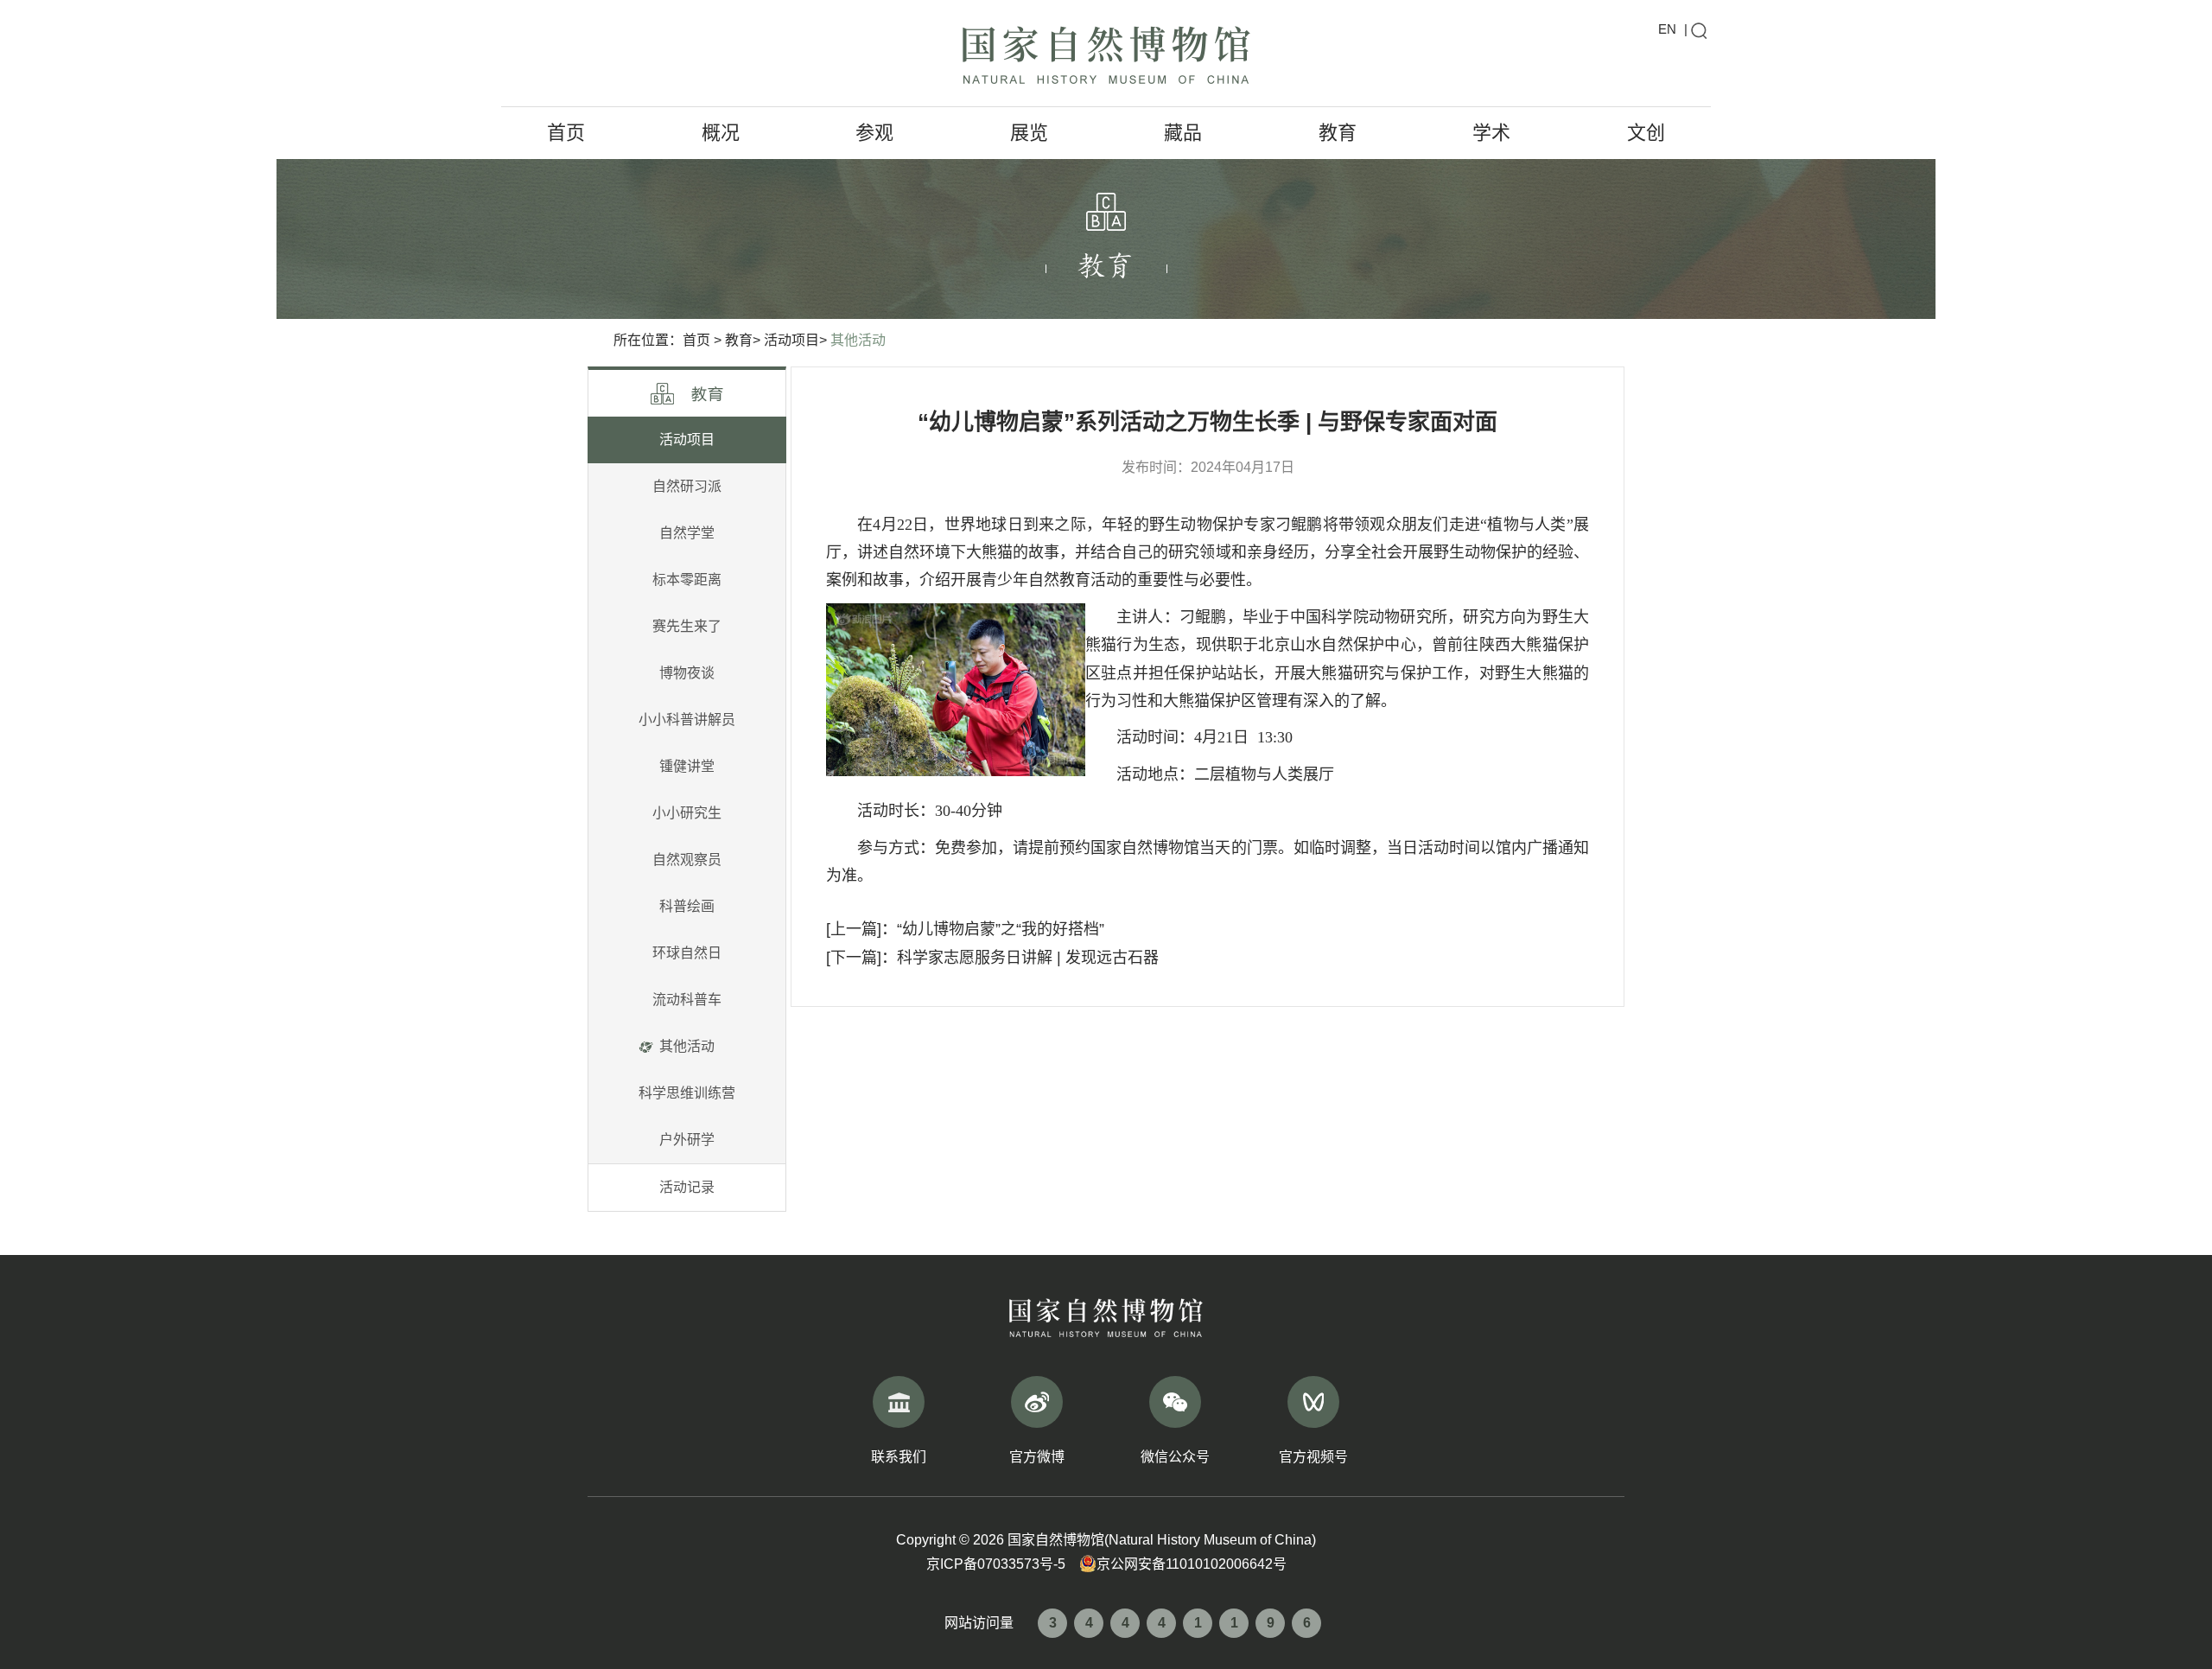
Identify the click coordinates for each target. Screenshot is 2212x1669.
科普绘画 (687, 906)
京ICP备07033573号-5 (996, 1564)
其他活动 (858, 340)
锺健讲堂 (687, 766)
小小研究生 (687, 813)
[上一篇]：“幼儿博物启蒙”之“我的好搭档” (965, 929)
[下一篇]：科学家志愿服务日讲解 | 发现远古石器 (992, 958)
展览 (1029, 133)
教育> (743, 340)
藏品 (1183, 133)
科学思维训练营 (687, 1093)
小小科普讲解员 (687, 720)
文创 (1646, 133)
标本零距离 (687, 580)
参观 (874, 133)
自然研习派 (687, 486)
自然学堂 (687, 533)
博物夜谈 (687, 673)
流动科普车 (687, 1000)
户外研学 (687, 1140)
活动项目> (795, 340)
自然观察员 (687, 860)
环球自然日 (687, 953)
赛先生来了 (687, 626)
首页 (566, 133)
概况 (721, 133)
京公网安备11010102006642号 (1192, 1564)
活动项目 (687, 440)
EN (1667, 29)
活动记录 (687, 1187)
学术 (1491, 133)
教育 (1338, 133)
